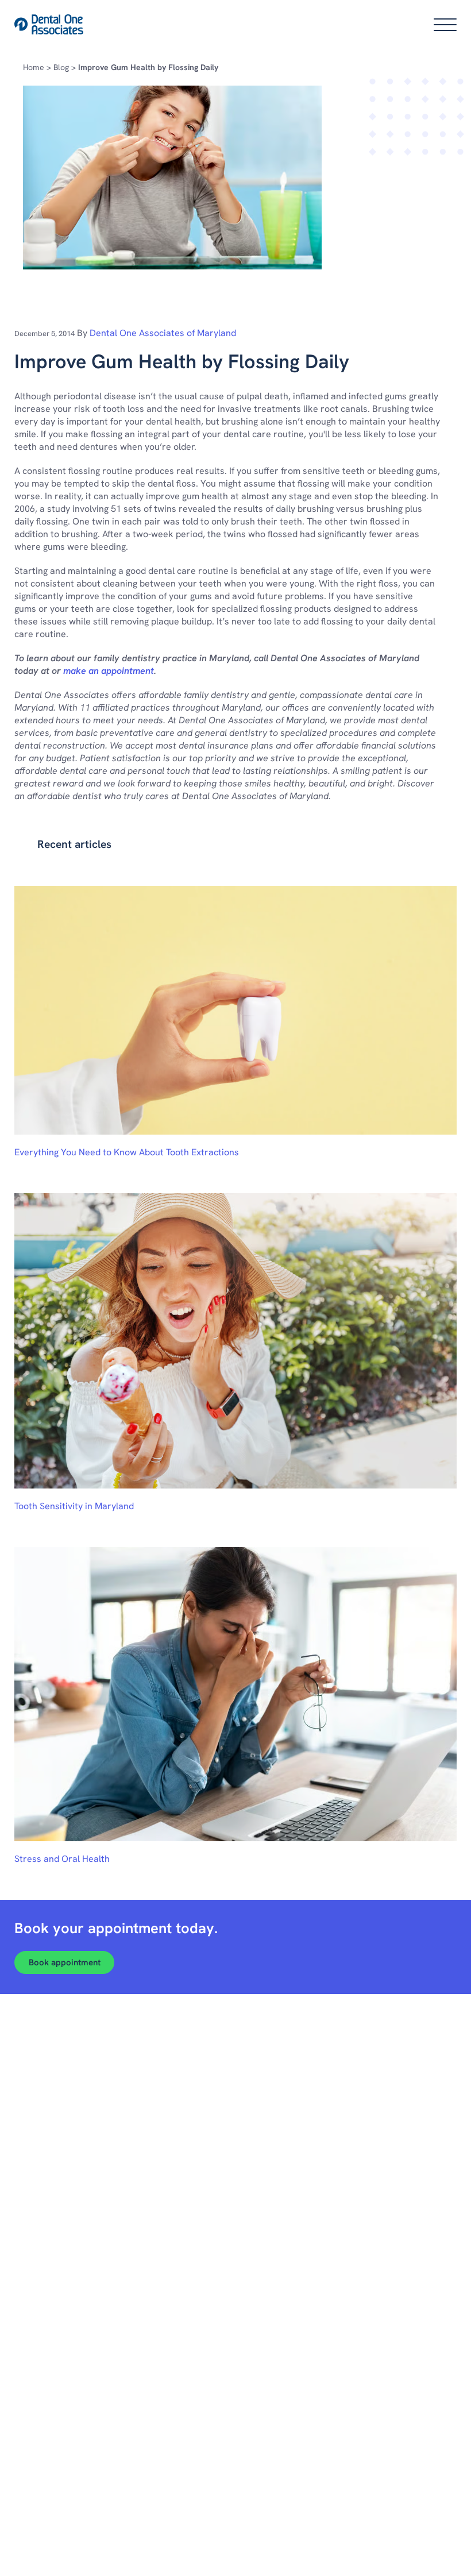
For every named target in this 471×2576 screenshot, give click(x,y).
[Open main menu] (445, 25)
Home (34, 67)
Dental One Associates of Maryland (163, 333)
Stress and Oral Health (62, 1859)
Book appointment (65, 1962)
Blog (61, 67)
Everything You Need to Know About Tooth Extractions (127, 1152)
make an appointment (109, 671)
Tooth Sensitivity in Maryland (74, 1506)
